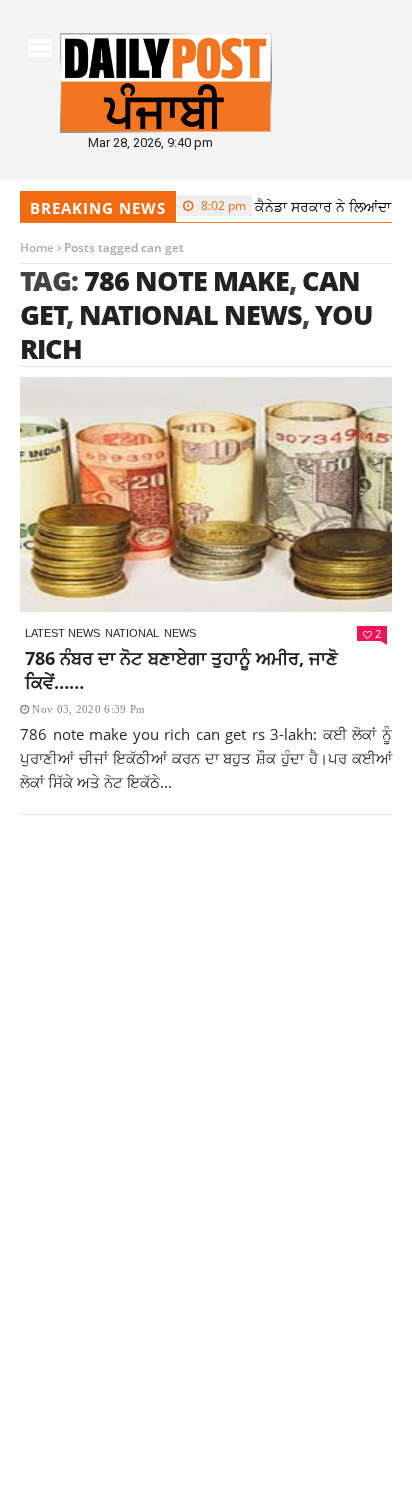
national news (190, 314)
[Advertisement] (206, 1079)
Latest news (62, 633)
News (180, 633)
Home (37, 247)
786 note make (186, 280)
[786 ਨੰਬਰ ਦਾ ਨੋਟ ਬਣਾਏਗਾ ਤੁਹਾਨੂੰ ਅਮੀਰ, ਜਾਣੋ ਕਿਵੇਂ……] (206, 494)
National (132, 633)
